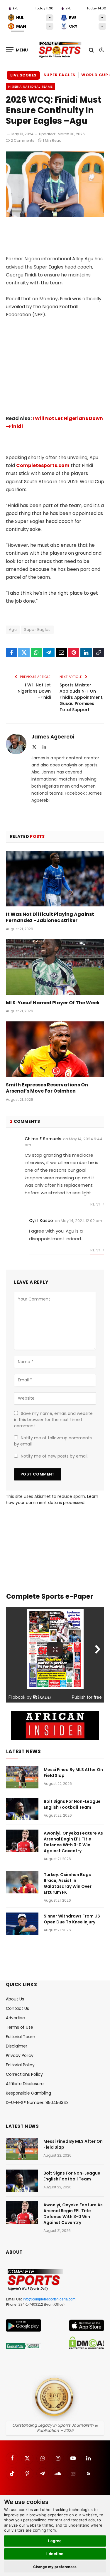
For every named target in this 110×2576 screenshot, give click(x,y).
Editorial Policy (20, 2065)
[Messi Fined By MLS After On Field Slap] (22, 1777)
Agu (13, 630)
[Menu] (17, 50)
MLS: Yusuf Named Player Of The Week (53, 1003)
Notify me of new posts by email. (55, 1456)
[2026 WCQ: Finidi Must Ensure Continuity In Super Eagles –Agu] (55, 216)
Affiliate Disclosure (25, 2084)
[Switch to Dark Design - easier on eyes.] (101, 50)
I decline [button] (55, 2554)
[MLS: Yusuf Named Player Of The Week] (55, 967)
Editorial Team (21, 2037)
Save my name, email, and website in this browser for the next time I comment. (53, 1420)
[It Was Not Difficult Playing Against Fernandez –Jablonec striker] (55, 878)
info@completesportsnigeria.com (49, 2299)
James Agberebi (53, 737)
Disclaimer (17, 2046)
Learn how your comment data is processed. (52, 1499)
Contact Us (17, 2008)
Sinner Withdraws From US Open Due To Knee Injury (72, 1919)
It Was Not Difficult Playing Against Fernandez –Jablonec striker (50, 917)
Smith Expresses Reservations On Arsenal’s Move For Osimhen (47, 1088)
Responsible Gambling (28, 2093)
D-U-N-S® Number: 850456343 (37, 2103)
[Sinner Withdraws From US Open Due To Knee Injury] (22, 1924)
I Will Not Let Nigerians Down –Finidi (34, 691)
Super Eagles (59, 75)
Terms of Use (20, 2027)
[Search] (91, 50)
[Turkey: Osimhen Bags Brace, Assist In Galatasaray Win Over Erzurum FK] (22, 1882)
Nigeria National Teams (31, 86)
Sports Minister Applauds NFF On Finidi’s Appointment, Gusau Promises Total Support (81, 697)
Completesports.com (43, 465)
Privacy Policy (20, 2055)
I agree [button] (55, 2541)
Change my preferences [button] (55, 2567)
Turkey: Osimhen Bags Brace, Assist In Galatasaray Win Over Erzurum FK (68, 1883)
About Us (15, 1999)
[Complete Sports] (60, 50)
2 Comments (23, 140)
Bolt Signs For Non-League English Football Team (72, 1804)
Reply (96, 1204)
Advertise (15, 2018)
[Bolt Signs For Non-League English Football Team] (22, 1809)
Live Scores (23, 75)
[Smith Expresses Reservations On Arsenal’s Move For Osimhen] (55, 1049)
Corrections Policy (24, 2074)
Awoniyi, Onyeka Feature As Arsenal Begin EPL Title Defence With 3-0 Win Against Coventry (73, 1842)
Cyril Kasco (41, 1221)
